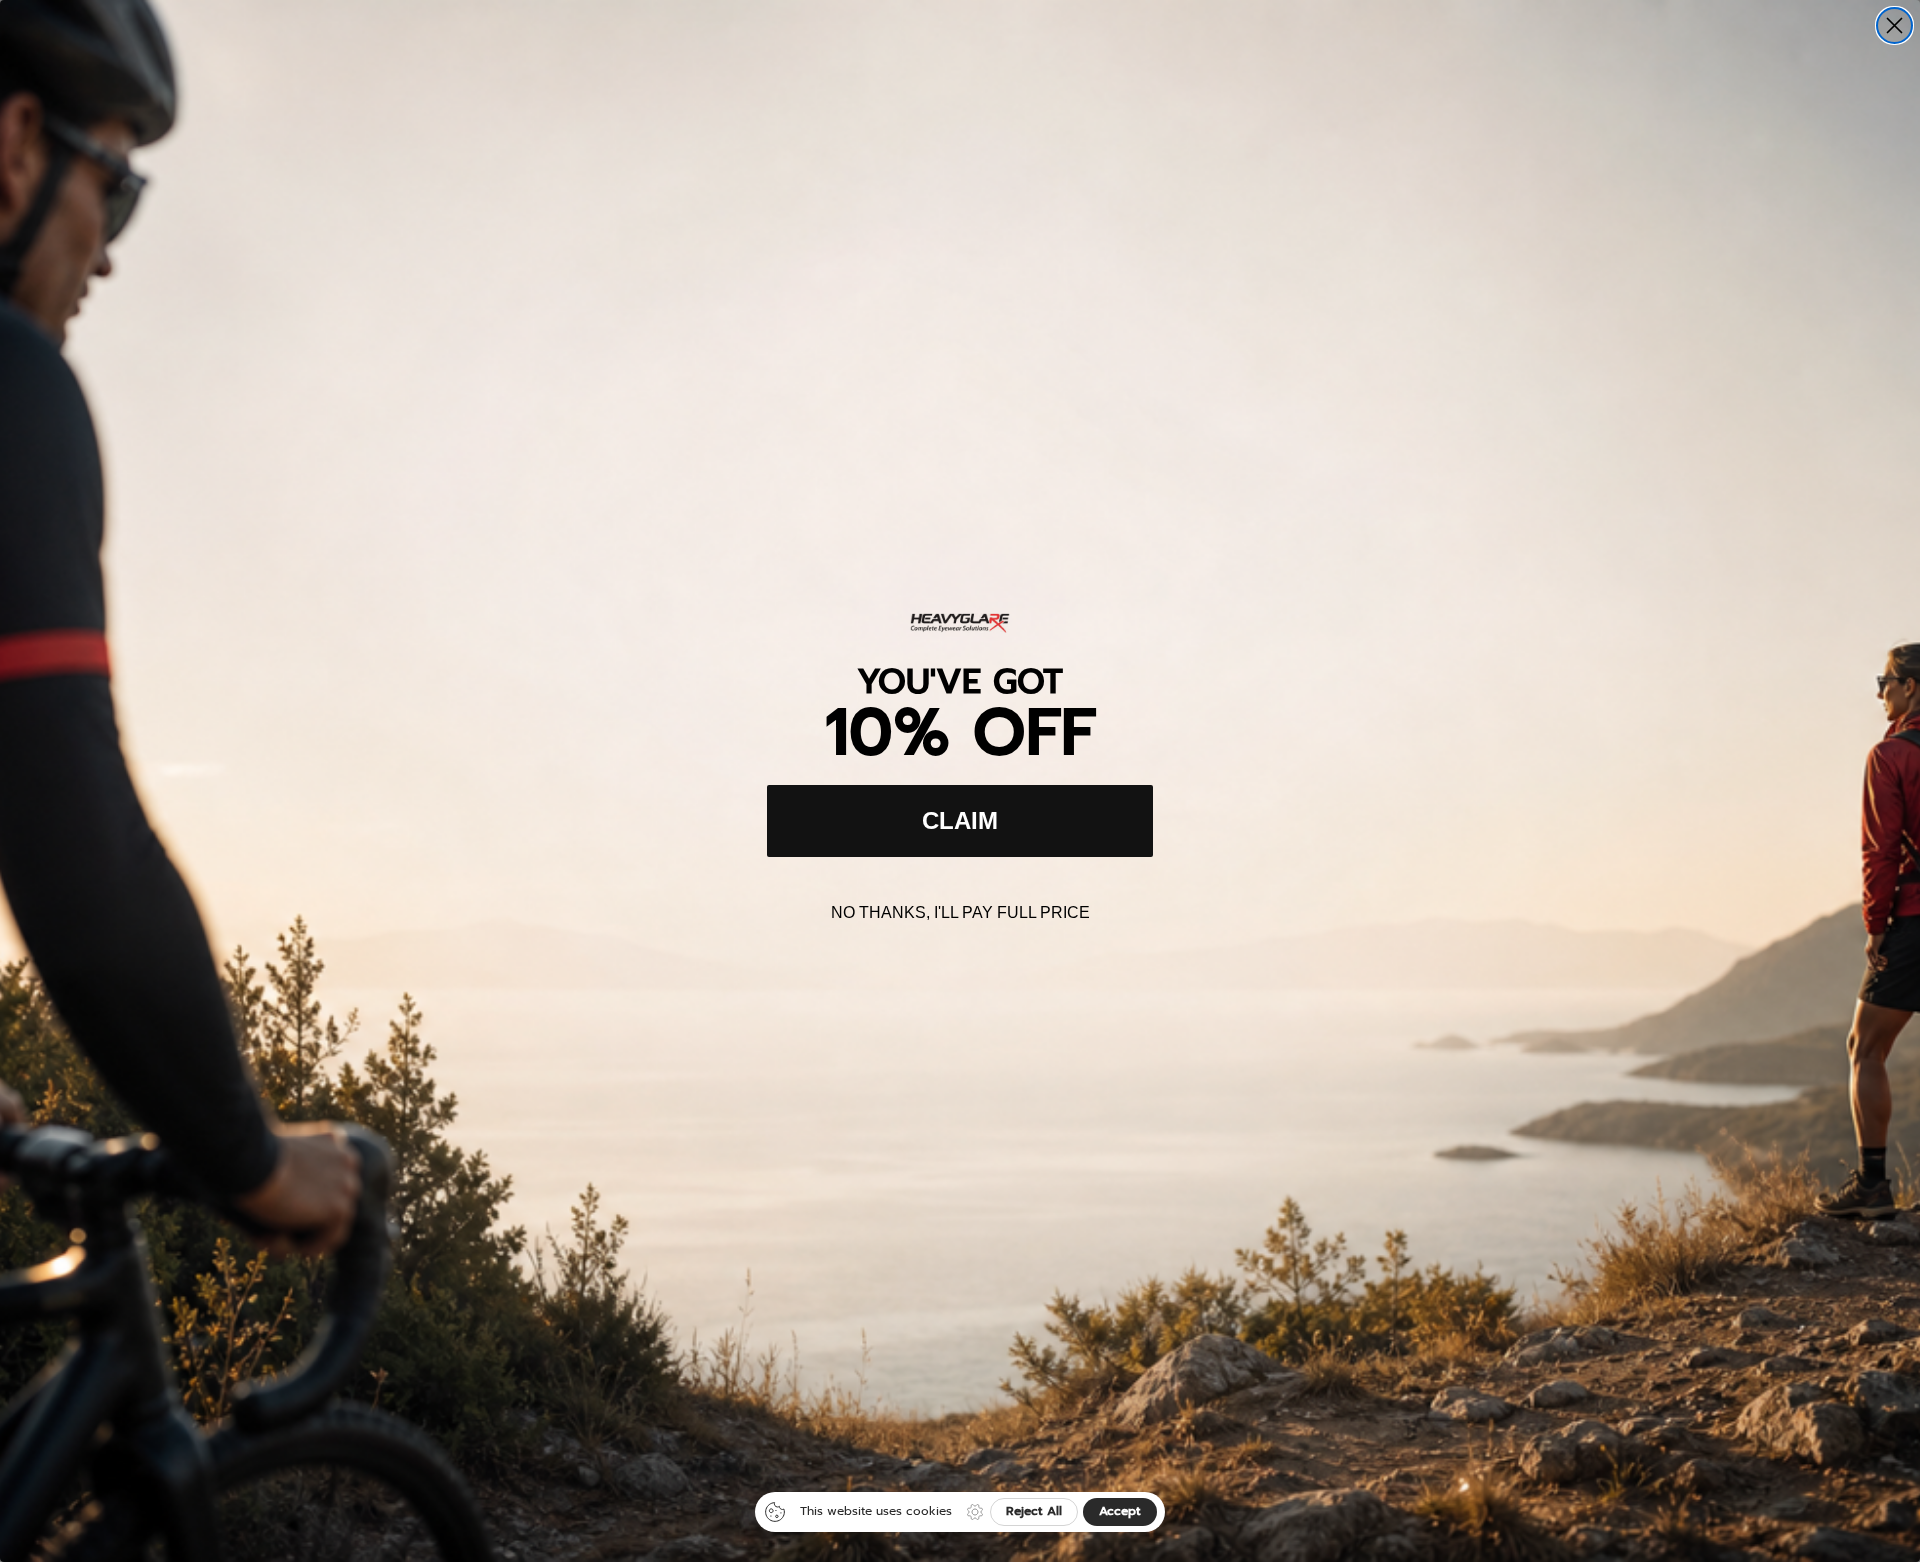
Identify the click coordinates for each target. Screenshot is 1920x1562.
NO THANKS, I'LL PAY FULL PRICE (960, 912)
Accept (1120, 1511)
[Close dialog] (1894, 25)
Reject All (1034, 1511)
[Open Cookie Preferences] (975, 1512)
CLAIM (960, 820)
